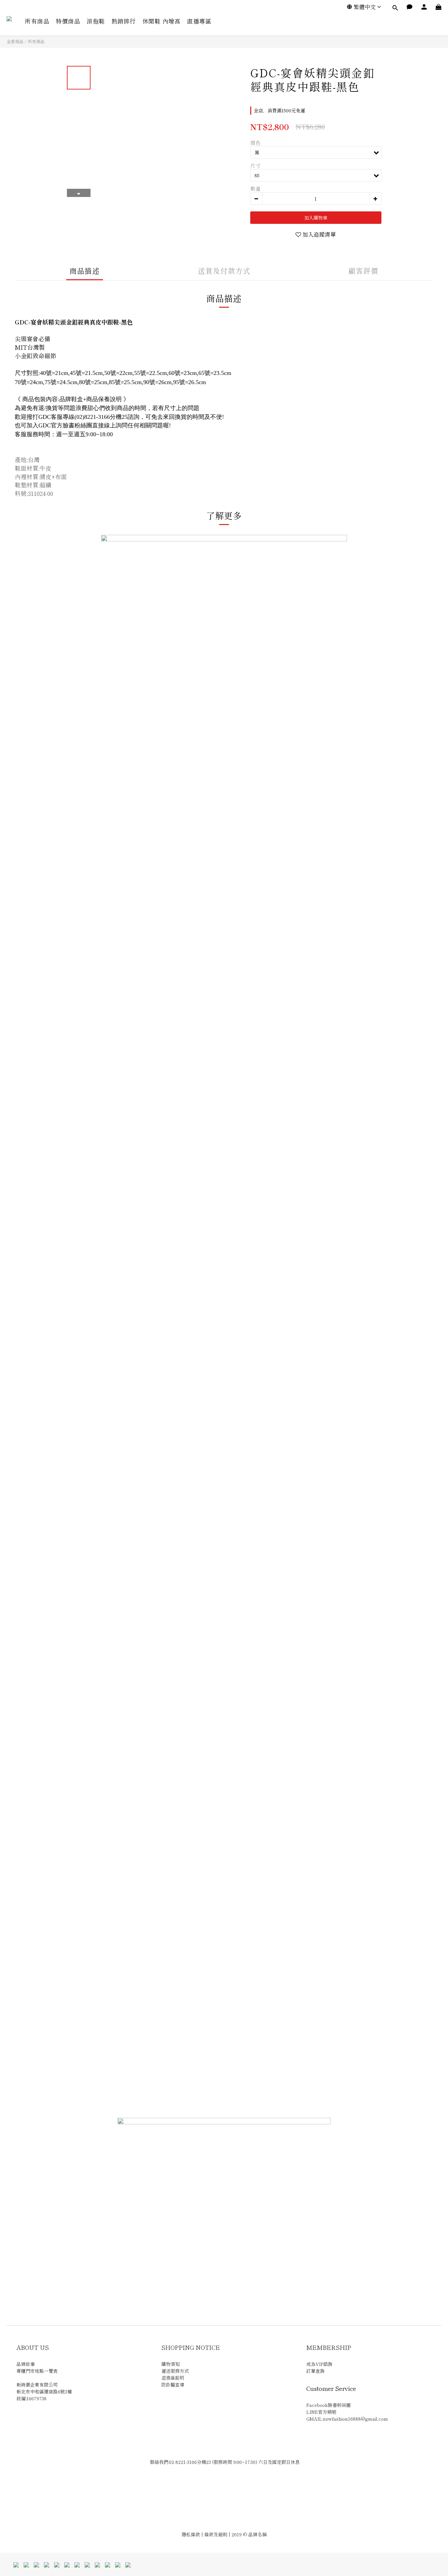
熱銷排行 (124, 21)
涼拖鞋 (96, 21)
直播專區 (199, 21)
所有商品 (37, 21)
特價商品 (68, 21)
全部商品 (15, 41)
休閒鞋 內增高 (162, 21)
